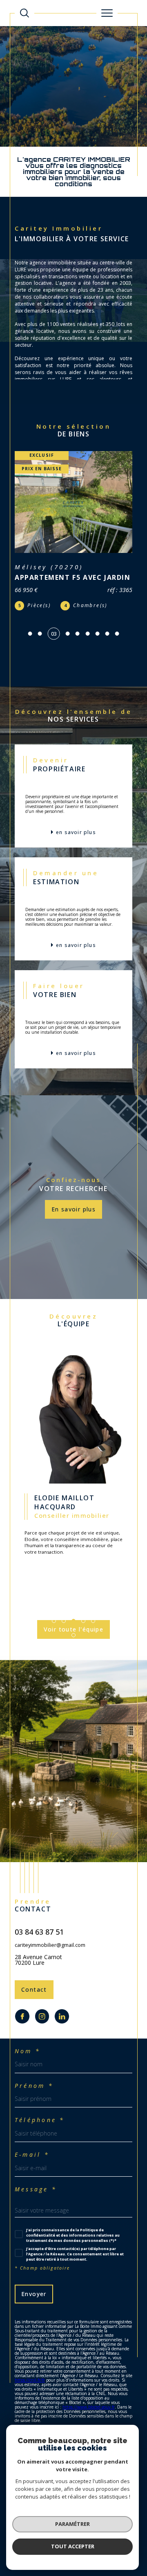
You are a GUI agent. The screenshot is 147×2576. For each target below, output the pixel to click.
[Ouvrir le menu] (107, 13)
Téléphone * (40, 2120)
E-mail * (32, 2155)
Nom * (28, 2051)
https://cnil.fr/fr (30, 2380)
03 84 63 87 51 (39, 1932)
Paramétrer (72, 2524)
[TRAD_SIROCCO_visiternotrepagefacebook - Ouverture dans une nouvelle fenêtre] (22, 2016)
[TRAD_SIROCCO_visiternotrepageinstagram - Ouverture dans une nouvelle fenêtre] (42, 2016)
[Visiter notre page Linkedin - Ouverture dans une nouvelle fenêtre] (62, 2016)
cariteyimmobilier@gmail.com (50, 1945)
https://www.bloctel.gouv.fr (89, 2407)
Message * (36, 2189)
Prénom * (34, 2086)
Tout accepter (73, 2546)
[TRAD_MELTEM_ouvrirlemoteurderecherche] (24, 13)
